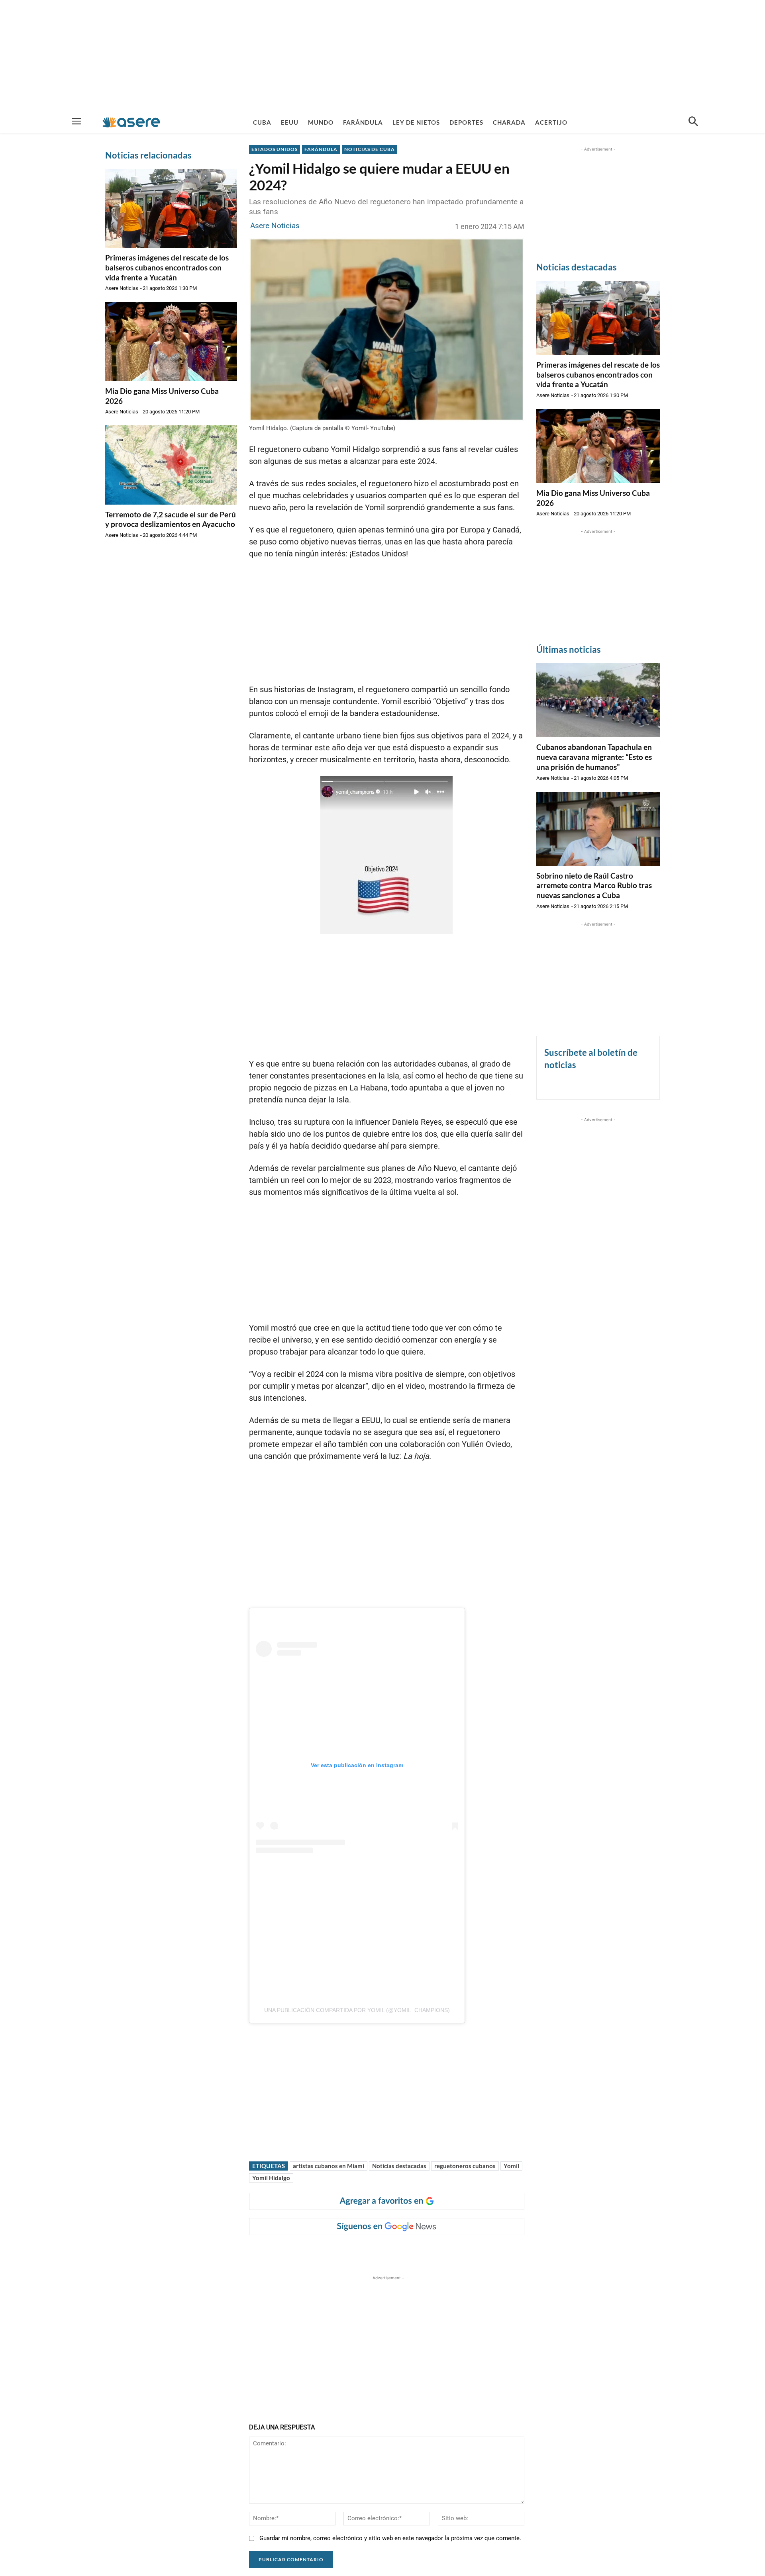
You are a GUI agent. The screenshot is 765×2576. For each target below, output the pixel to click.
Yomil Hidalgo (271, 2178)
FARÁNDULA (321, 149)
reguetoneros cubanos (465, 2166)
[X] (331, 2251)
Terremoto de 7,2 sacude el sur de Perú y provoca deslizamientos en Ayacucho (171, 519)
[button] (693, 122)
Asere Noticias (122, 288)
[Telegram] (386, 2251)
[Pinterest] (349, 2251)
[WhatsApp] (367, 2251)
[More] (404, 2251)
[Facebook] (312, 2251)
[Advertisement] (382, 56)
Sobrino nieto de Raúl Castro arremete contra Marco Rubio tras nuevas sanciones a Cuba (594, 885)
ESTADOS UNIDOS (275, 149)
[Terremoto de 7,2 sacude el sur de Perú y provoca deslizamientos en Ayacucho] (171, 465)
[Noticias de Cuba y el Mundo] (131, 122)
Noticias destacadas (399, 2166)
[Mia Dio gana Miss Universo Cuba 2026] (171, 341)
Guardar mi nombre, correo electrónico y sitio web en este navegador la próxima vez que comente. (390, 2538)
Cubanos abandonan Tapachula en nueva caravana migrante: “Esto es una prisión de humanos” (594, 757)
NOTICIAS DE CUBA (370, 149)
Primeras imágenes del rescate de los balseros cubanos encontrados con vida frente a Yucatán (167, 267)
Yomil (511, 2166)
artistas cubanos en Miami (329, 2166)
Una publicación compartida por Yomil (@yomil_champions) (357, 2010)
